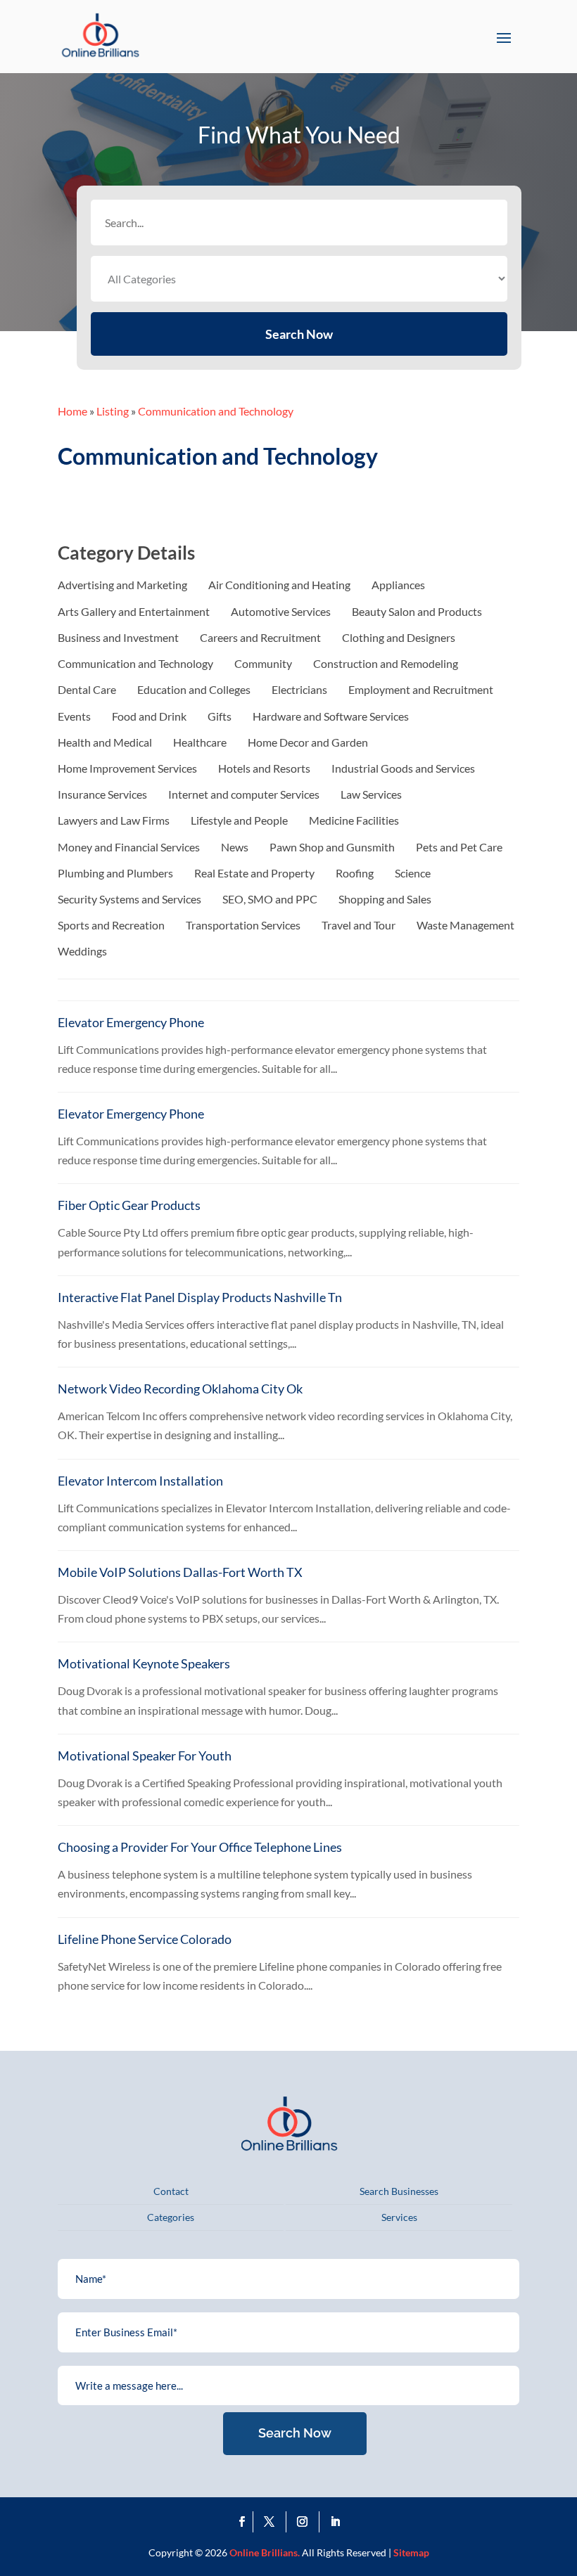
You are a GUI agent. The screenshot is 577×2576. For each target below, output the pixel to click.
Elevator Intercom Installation (140, 1481)
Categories (171, 2217)
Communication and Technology (216, 411)
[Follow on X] (273, 2522)
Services (399, 2217)
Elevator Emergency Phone (131, 1022)
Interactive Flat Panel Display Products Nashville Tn (200, 1297)
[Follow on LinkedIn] (336, 2522)
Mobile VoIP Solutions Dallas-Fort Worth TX (180, 1572)
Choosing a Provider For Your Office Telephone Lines (200, 1847)
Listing (113, 411)
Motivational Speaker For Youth (145, 1756)
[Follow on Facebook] (242, 2522)
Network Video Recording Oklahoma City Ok (180, 1389)
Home (72, 411)
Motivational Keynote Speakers (144, 1663)
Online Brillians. (265, 2552)
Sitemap (411, 2552)
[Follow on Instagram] (306, 2522)
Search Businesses (399, 2191)
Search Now (299, 334)
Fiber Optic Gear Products (129, 1205)
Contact (171, 2191)
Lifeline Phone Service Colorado (145, 1939)
